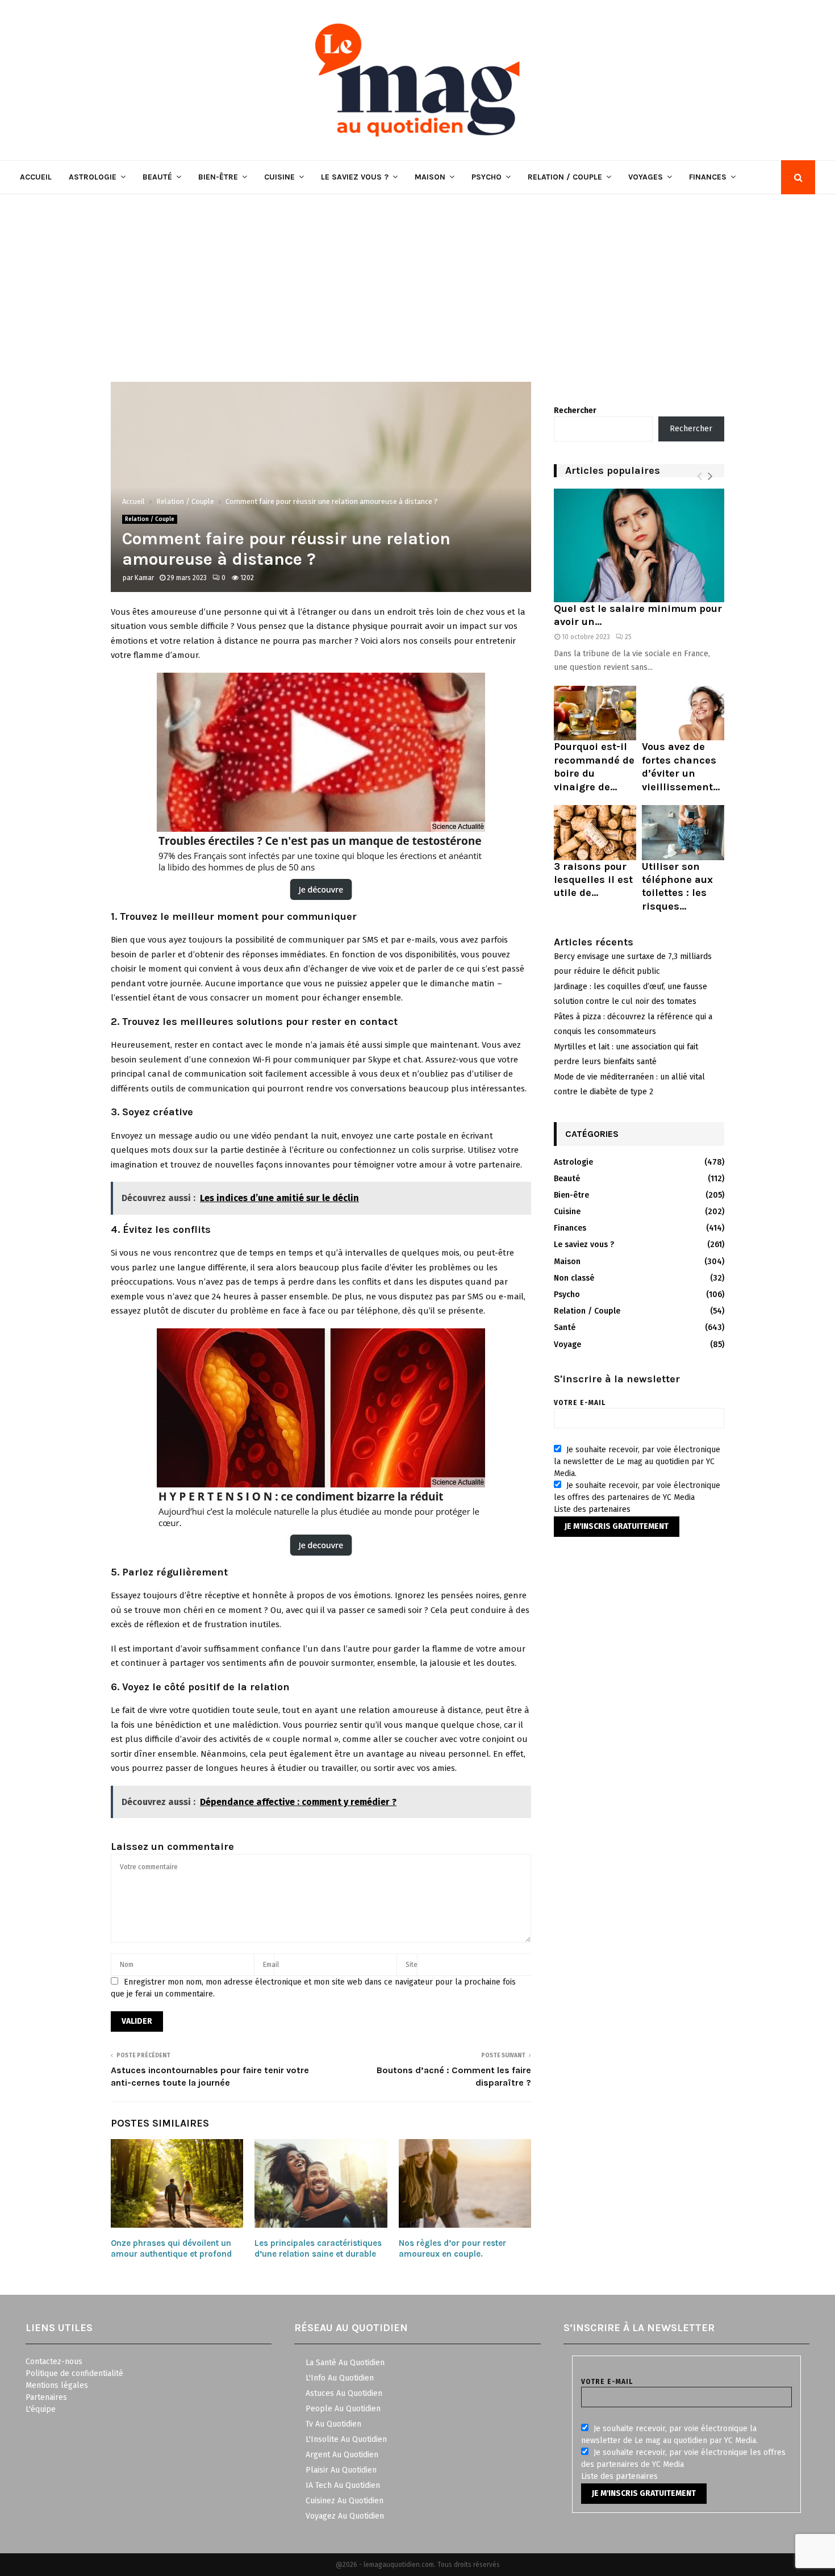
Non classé (574, 1278)
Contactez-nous (54, 2362)
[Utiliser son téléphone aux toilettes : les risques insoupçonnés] (683, 833)
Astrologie (93, 177)
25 (628, 637)
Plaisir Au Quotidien (341, 2470)
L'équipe (41, 2409)
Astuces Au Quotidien (344, 2393)
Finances (708, 177)
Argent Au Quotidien (342, 2455)
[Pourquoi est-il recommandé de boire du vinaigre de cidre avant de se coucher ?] (595, 713)
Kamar (144, 578)
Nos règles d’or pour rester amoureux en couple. (452, 2249)
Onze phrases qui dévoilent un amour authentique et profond (171, 2249)
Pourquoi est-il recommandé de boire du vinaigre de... (594, 766)
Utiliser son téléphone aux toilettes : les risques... (677, 886)
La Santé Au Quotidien (345, 2363)
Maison (430, 177)
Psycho (487, 177)
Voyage (567, 1345)
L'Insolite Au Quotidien (346, 2439)
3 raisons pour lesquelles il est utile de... (593, 880)
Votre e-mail (580, 1403)
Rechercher (575, 410)
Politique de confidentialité (74, 2373)
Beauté (157, 177)
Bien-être (218, 177)
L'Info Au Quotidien (340, 2378)
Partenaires (46, 2397)
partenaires (609, 1509)
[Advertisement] (417, 280)
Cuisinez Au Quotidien (345, 2501)
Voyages (646, 177)
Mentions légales (57, 2385)
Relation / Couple (565, 177)
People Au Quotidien (343, 2409)
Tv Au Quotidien (333, 2424)
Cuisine (279, 177)
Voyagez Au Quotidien (345, 2516)
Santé (565, 1327)
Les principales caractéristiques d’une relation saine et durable (318, 2249)
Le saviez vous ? (355, 177)
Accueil (36, 177)
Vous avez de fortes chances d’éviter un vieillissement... (681, 766)
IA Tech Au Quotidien (343, 2485)
